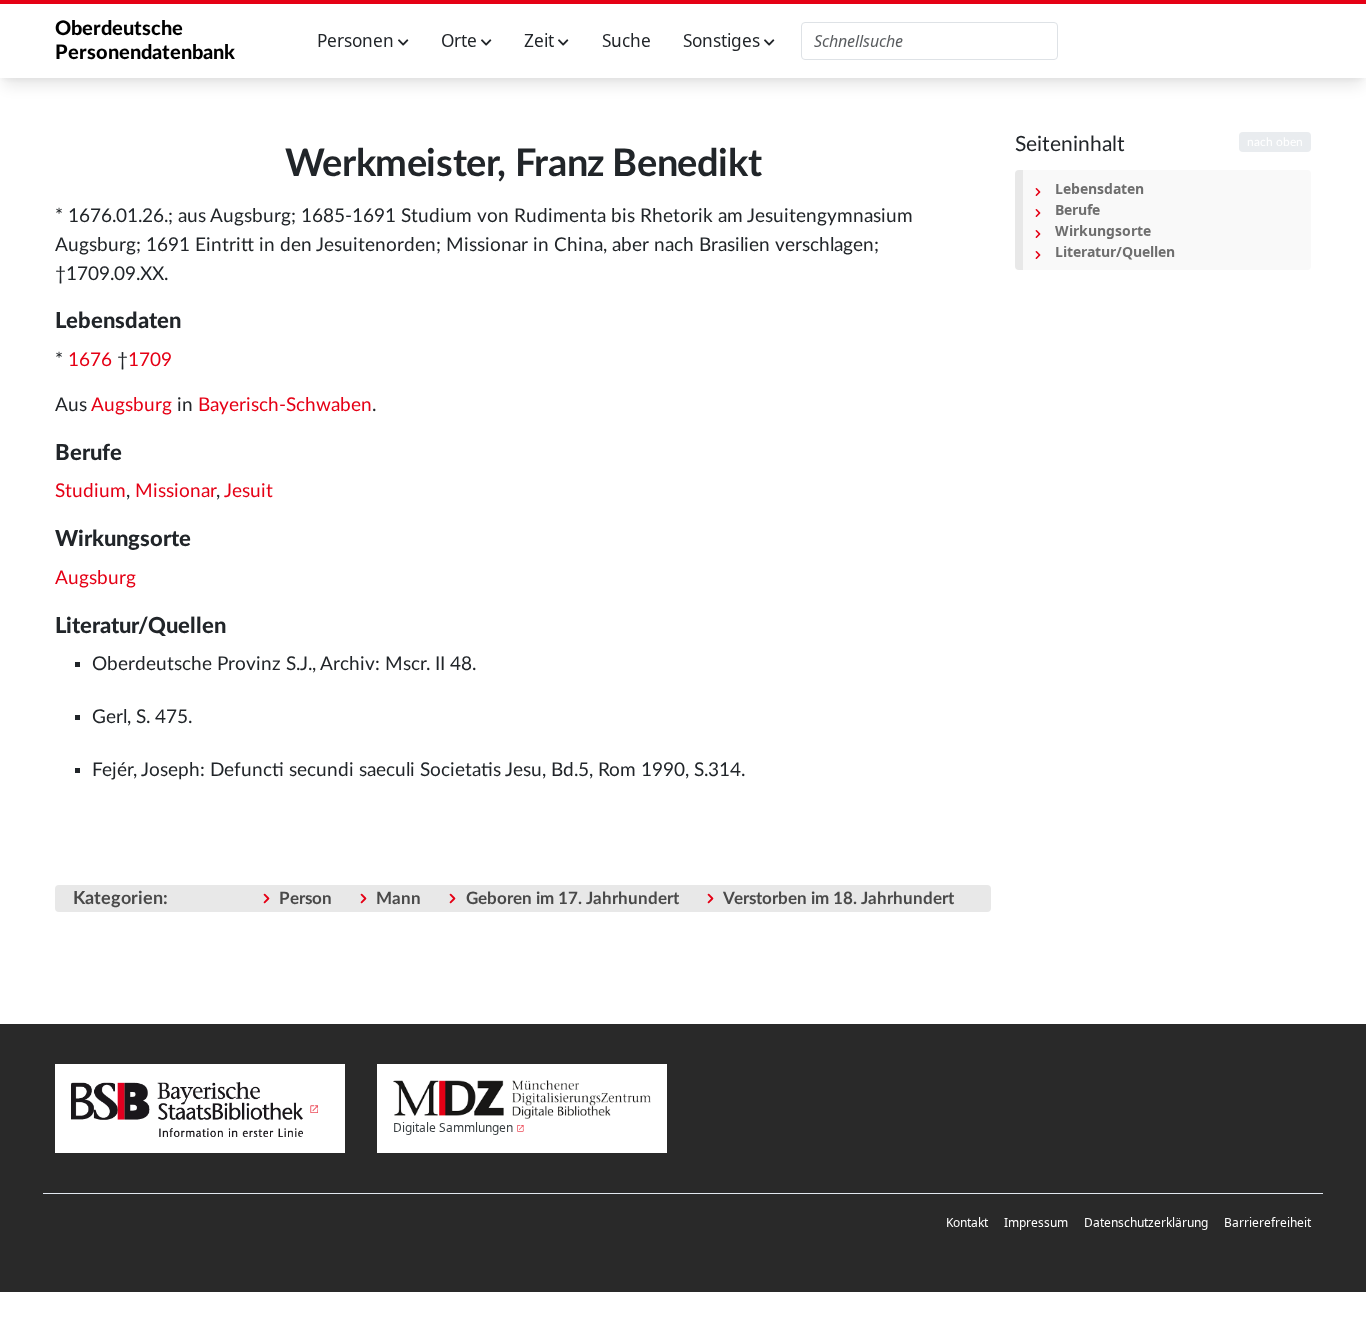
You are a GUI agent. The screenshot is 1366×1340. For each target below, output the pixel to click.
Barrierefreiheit (1267, 1222)
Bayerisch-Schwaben (285, 405)
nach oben (1275, 142)
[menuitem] (967, 1223)
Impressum (1036, 1222)
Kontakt (967, 1222)
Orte (461, 40)
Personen (357, 40)
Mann (398, 898)
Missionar (175, 491)
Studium (90, 491)
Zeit (541, 40)
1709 (150, 360)
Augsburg (131, 405)
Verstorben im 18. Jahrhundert (838, 898)
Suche (626, 40)
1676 (90, 360)
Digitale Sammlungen (453, 1127)
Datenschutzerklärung (1146, 1222)
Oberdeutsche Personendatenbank (145, 41)
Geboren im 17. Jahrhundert (572, 898)
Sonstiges (723, 40)
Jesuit (248, 491)
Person (305, 898)
